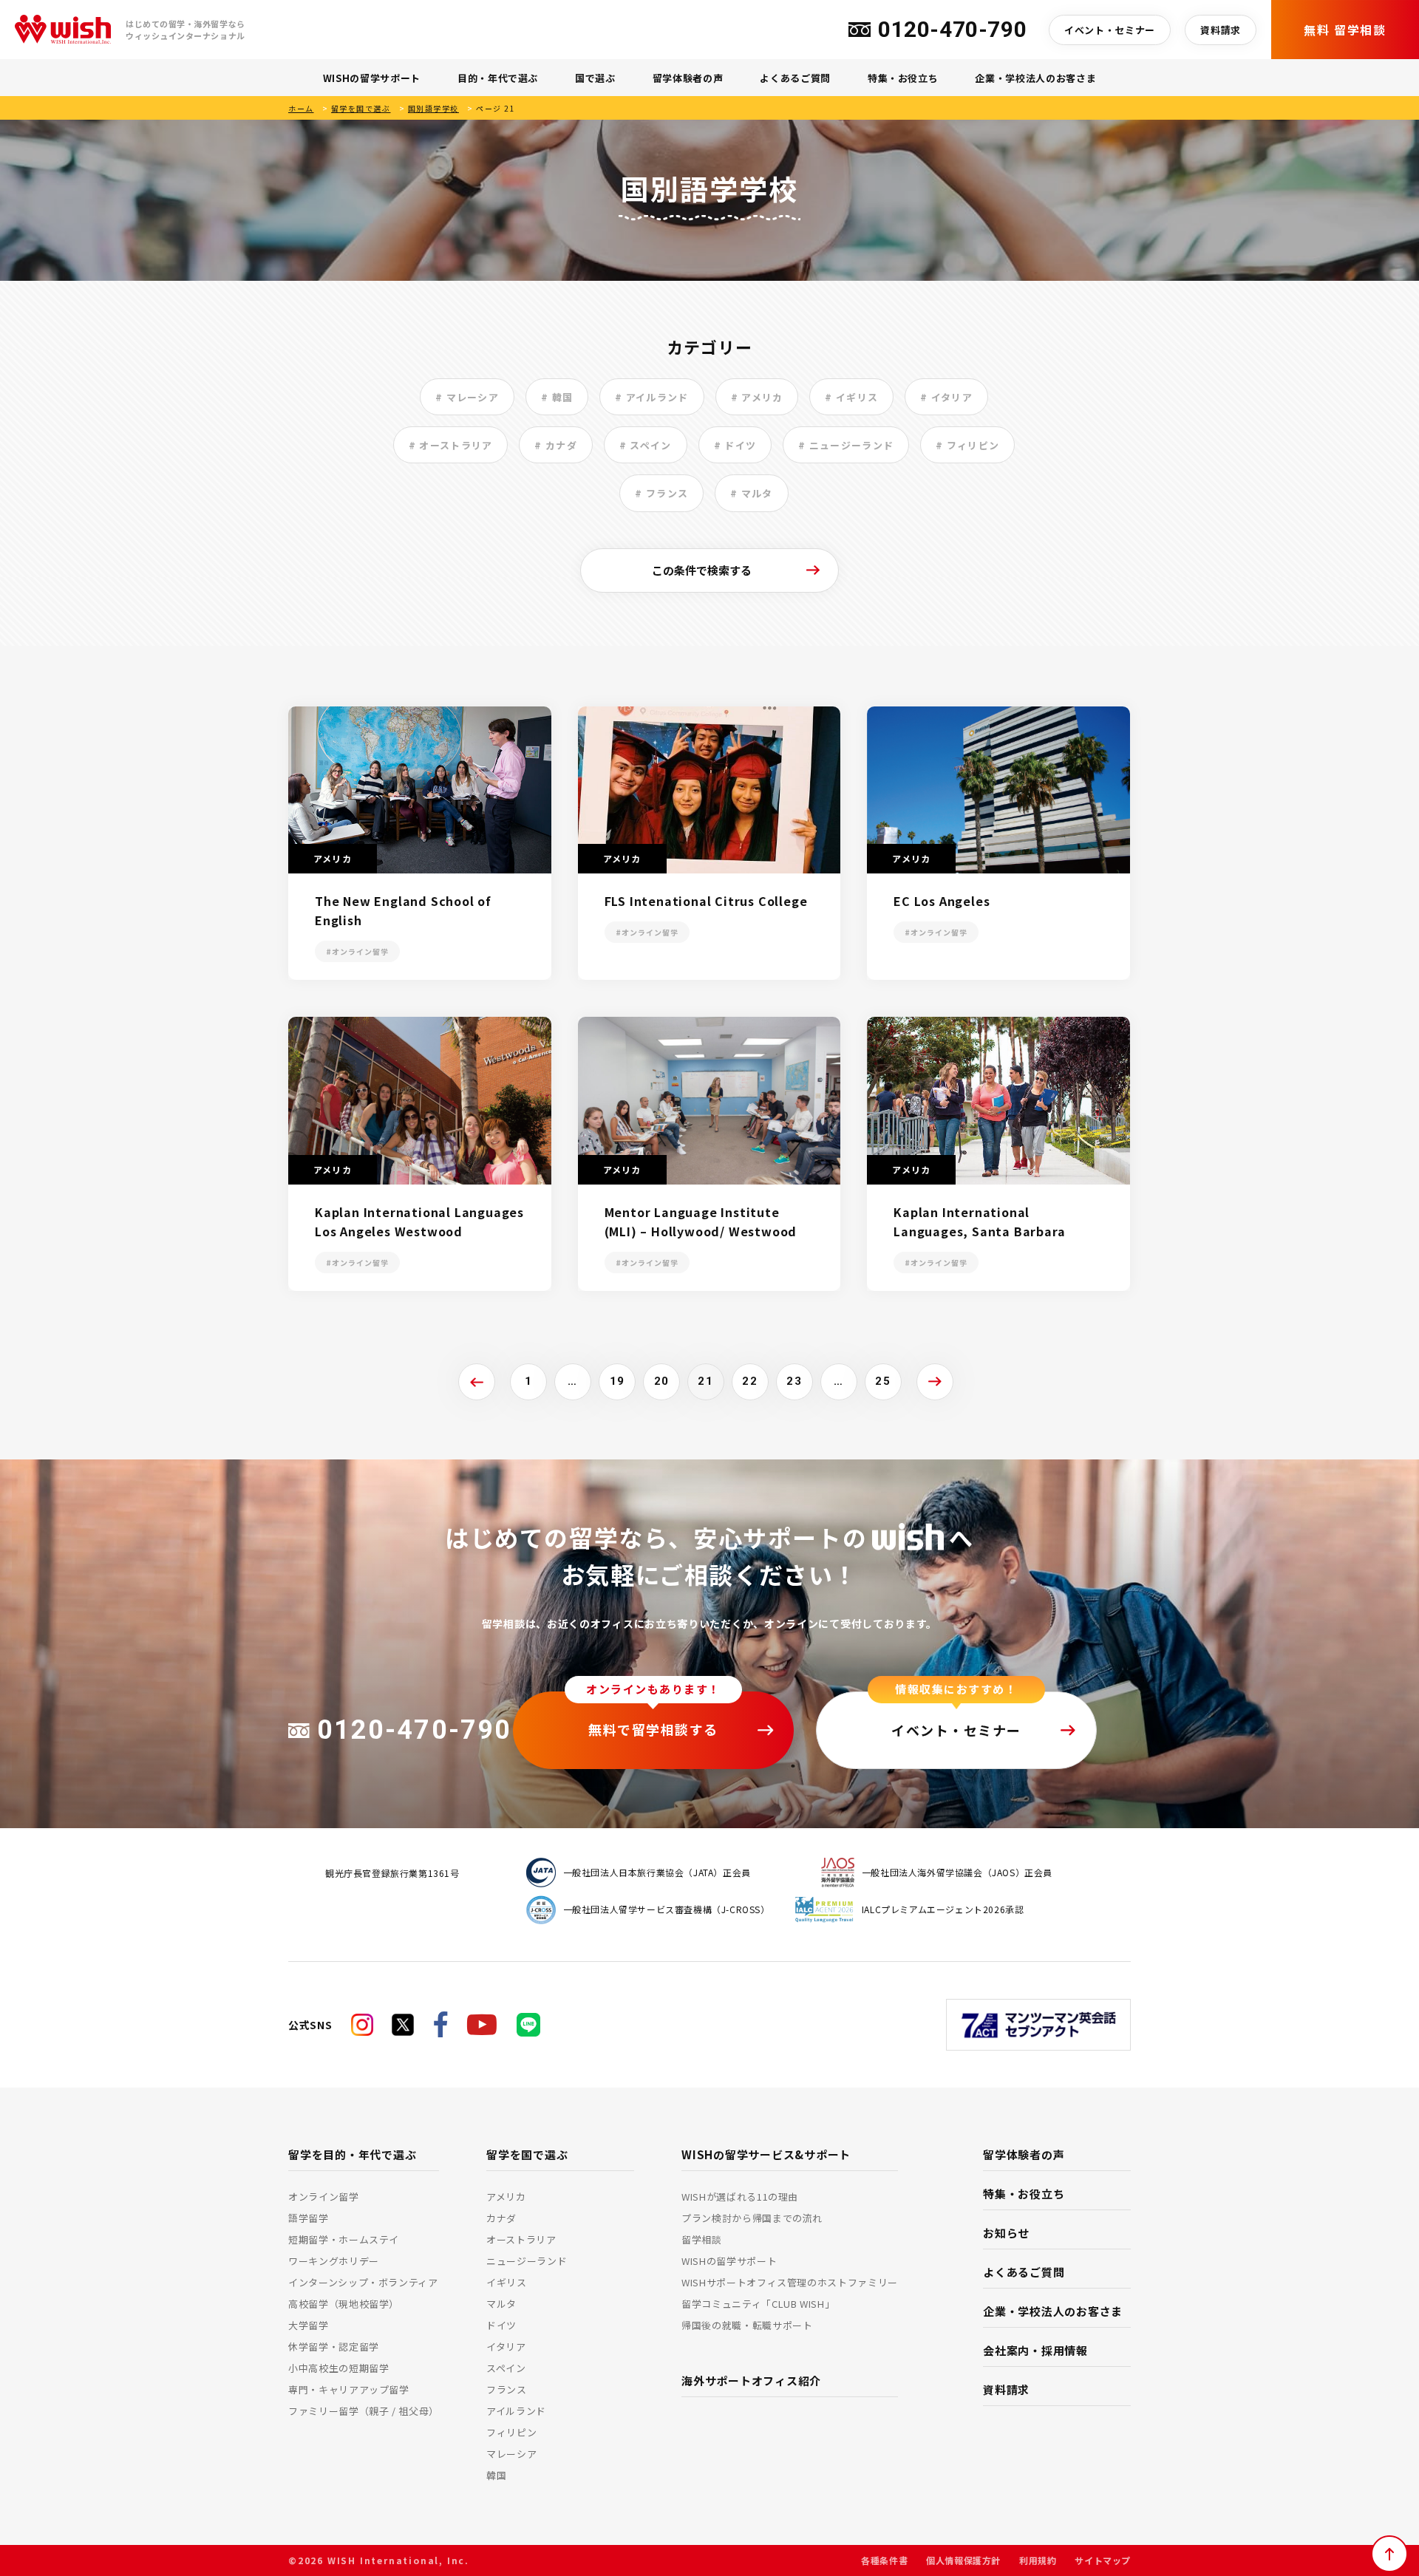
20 (662, 1381)
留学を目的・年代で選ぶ (352, 2154)
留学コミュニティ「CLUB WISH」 (758, 2304)
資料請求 (1221, 30)
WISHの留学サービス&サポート (766, 2154)
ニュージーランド (527, 2261)
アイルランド (516, 2411)
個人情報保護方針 (963, 2560)
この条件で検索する (702, 570)
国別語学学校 (433, 108)
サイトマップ (1103, 2560)
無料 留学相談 (1345, 30)
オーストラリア (521, 2239)
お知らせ (1006, 2233)
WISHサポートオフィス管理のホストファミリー (790, 2282)
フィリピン (511, 2432)
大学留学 (309, 2325)
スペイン (506, 2368)
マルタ (501, 2304)
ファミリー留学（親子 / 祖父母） (364, 2411)
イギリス (507, 2282)
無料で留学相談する (653, 1729)
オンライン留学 (324, 2197)
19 (617, 1381)
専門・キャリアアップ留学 (349, 2389)
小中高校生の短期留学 (339, 2368)
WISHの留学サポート (372, 78)
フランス (507, 2389)
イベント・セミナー (1110, 30)
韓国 (496, 2475)
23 (794, 1381)
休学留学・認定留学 (334, 2347)
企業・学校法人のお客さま (1035, 78)
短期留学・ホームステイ (344, 2239)
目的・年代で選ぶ (498, 78)
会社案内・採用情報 (1035, 2350)
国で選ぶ (595, 78)
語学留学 (309, 2218)
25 (883, 1381)
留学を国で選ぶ (361, 108)
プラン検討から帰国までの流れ (752, 2218)
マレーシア (511, 2454)
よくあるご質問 (795, 78)
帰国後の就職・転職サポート (747, 2325)
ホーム (301, 108)
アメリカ (506, 2197)
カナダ (501, 2218)
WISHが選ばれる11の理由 (740, 2197)
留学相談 (702, 2239)
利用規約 (1038, 2560)
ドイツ (501, 2325)
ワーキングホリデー (334, 2261)
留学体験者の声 (688, 78)
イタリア (506, 2347)
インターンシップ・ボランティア (363, 2282)
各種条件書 (884, 2560)
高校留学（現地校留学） (344, 2304)
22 (750, 1381)
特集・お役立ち (903, 78)
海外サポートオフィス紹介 (751, 2381)
